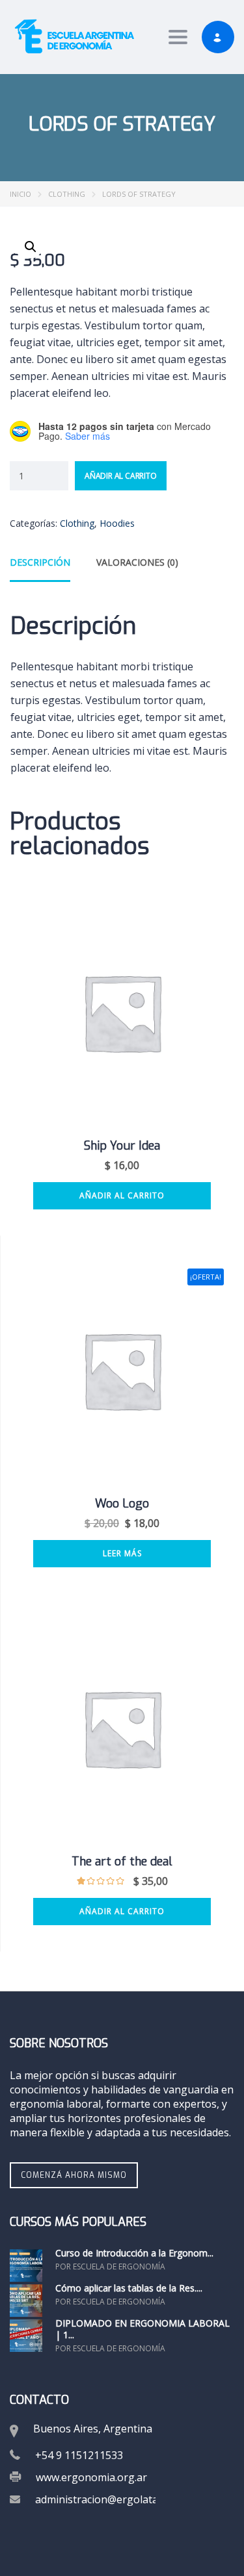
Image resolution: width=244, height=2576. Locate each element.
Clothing (67, 194)
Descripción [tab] (40, 562)
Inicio (20, 194)
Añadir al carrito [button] (122, 1195)
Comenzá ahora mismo (74, 2175)
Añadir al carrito (121, 476)
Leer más (122, 1553)
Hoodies (117, 523)
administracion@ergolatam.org (111, 2499)
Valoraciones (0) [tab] (137, 562)
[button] (31, 247)
